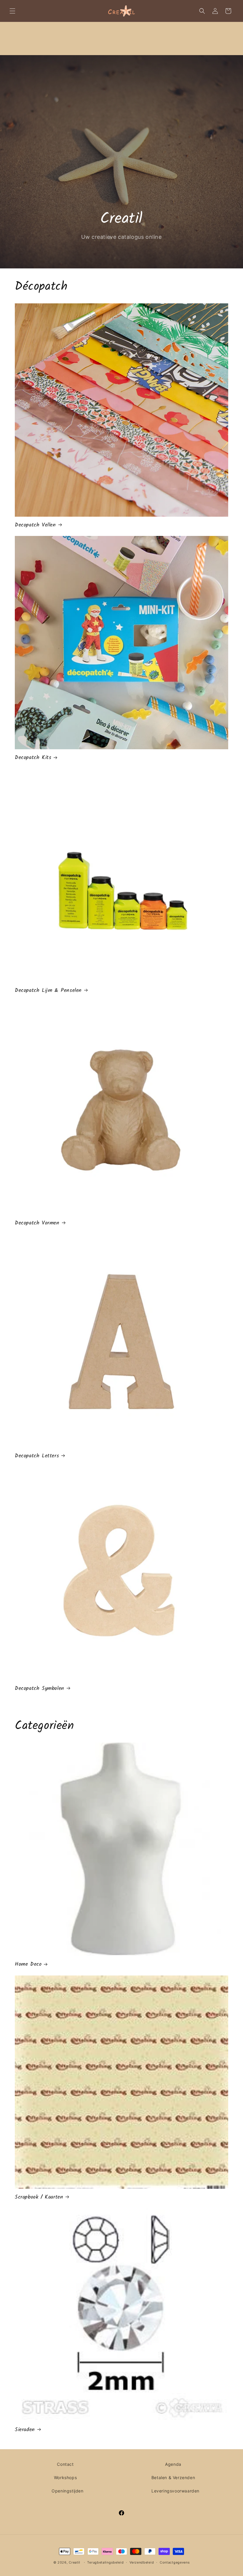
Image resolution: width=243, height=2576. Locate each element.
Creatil (75, 2562)
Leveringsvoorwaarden (175, 2491)
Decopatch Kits (33, 758)
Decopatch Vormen (37, 1223)
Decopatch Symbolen (40, 1689)
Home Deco (28, 1964)
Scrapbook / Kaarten (39, 2197)
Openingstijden (67, 2491)
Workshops (65, 2477)
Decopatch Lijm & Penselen (48, 991)
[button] (12, 11)
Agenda (173, 2464)
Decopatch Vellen (35, 525)
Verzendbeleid (142, 2562)
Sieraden (25, 2430)
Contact (65, 2464)
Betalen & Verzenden (173, 2477)
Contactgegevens (175, 2562)
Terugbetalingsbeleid (105, 2562)
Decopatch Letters (37, 1456)
